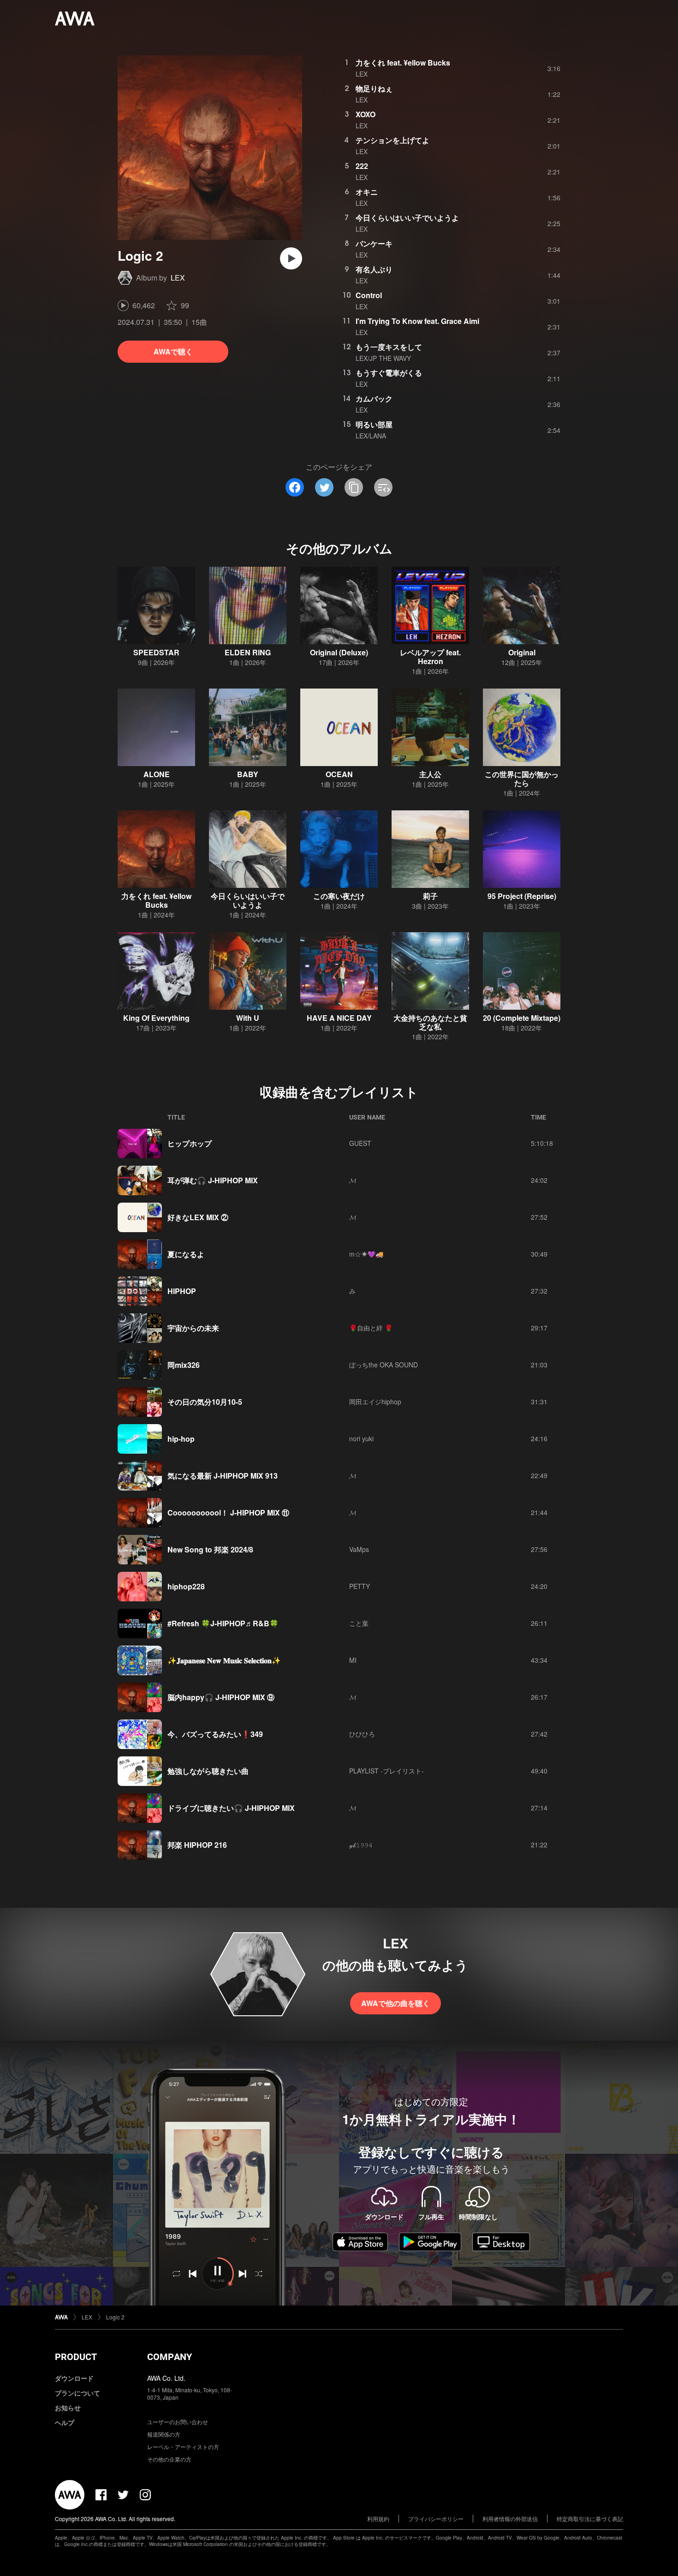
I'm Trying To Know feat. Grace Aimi (417, 321)
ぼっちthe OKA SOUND (384, 1365)
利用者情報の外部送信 (510, 2519)
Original (522, 652)
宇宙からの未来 (193, 1328)
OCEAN (339, 774)
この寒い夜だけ (339, 896)
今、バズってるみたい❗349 (215, 1734)
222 (362, 166)
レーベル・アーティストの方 (183, 2447)
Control (369, 295)
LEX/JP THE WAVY (383, 358)
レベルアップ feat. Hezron (430, 657)
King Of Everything (156, 1018)
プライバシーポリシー (436, 2519)
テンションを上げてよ (393, 140)
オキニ (367, 192)
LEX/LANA (371, 436)
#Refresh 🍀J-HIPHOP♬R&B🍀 (223, 1623)
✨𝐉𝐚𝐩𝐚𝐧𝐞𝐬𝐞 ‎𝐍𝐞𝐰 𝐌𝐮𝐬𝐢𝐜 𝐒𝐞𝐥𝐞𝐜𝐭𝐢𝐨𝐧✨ (224, 1660)
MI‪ (353, 1660)
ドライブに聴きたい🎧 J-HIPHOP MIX (231, 1808)
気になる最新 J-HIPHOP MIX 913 (223, 1476)
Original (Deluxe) (339, 652)
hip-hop (181, 1439)
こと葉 (359, 1623)
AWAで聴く (173, 351)
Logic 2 (115, 2317)
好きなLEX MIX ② (198, 1217)
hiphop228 (186, 1586)
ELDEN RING (248, 652)
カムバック (374, 398)
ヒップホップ (190, 1143)
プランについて (77, 2393)
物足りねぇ (374, 88)
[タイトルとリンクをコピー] (354, 487)
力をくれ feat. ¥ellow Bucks (403, 63)
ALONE (157, 774)
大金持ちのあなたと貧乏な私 (430, 1022)
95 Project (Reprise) (522, 896)
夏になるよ (186, 1254)
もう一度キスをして (389, 347)
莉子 (430, 896)
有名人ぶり (374, 269)
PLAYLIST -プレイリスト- (387, 1771)
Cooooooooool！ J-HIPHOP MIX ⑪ (228, 1513)
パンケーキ (374, 243)
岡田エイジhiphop (375, 1402)
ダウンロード (74, 2378)
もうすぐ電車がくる (389, 373)
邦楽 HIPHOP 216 (197, 1845)
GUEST (360, 1143)
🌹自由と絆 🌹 (371, 1328)
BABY (248, 774)
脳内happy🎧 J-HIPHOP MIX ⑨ (221, 1697)
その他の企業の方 (169, 2459)
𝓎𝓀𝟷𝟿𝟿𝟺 (361, 1845)
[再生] (291, 258)
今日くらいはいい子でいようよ (407, 218)
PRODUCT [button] (76, 2357)
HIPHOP (182, 1291)
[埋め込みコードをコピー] (383, 487)
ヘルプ (65, 2422)
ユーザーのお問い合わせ (178, 2422)
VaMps (359, 1549)
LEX (178, 278)
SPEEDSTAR (156, 652)
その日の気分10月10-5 (205, 1402)
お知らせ (68, 2408)
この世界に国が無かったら (522, 779)
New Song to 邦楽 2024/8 (210, 1549)
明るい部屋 (374, 424)
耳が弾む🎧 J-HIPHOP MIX (213, 1180)
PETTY (360, 1586)
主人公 (430, 774)
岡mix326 (184, 1365)
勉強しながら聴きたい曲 (208, 1771)
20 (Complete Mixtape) (522, 1018)
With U (248, 1018)
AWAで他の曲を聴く (395, 2003)
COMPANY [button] (169, 2357)
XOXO (366, 114)
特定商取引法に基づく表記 (590, 2519)
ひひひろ (362, 1734)
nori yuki (361, 1438)
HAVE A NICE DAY (339, 1018)
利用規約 (378, 2519)
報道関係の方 (164, 2434)
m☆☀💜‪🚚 (366, 1254)
